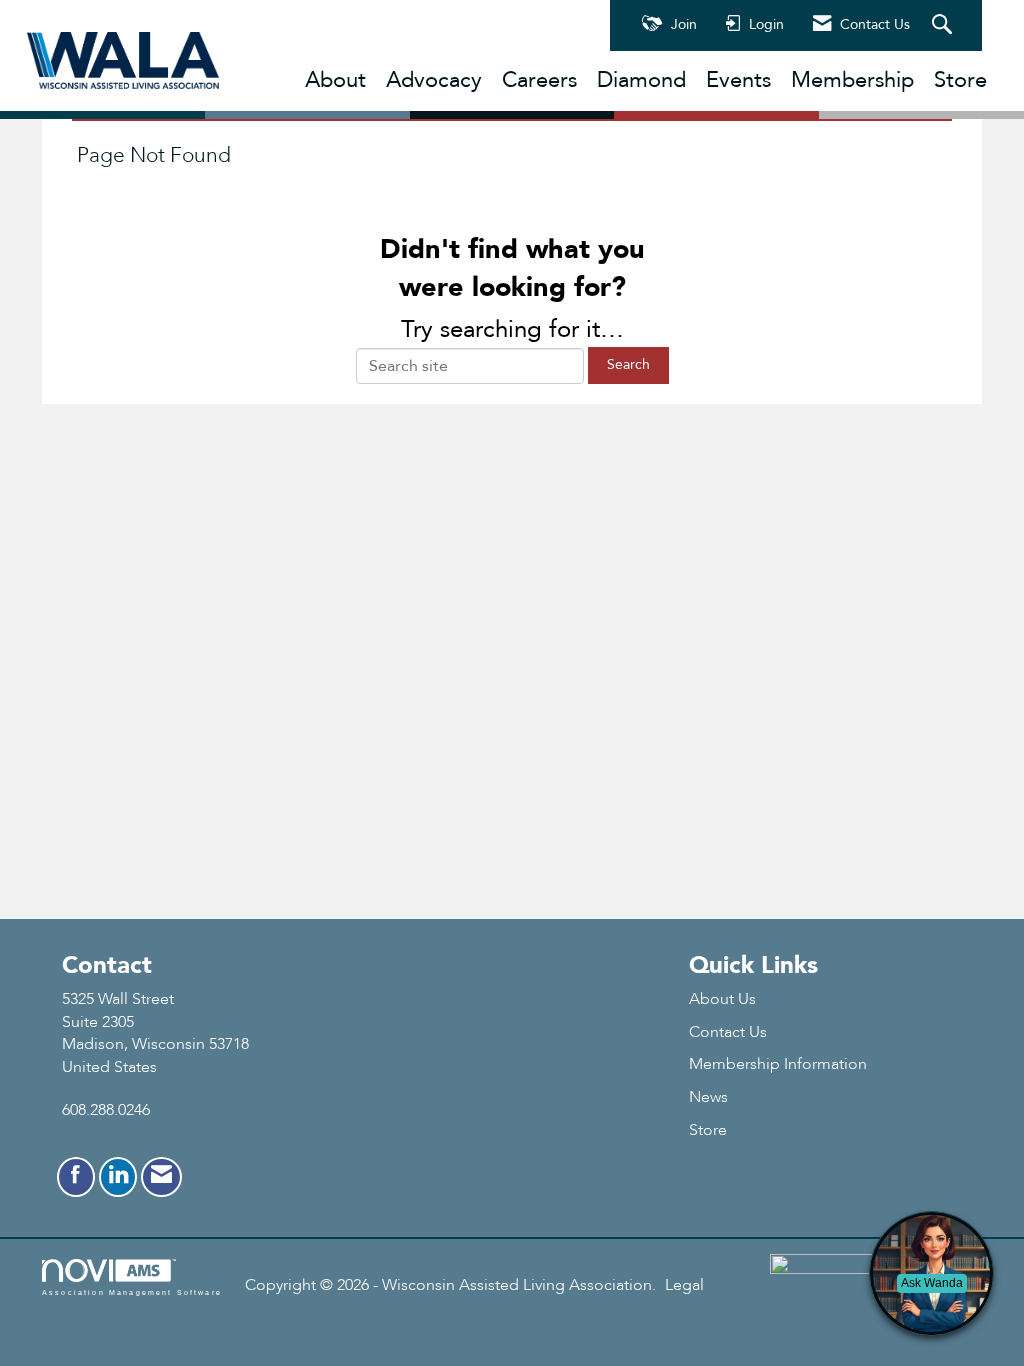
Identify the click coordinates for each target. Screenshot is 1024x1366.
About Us (722, 999)
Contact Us (728, 1032)
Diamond (641, 80)
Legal (684, 1285)
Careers (539, 80)
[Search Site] (944, 26)
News (708, 1097)
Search (628, 364)
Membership (852, 80)
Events (738, 80)
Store (960, 80)
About (335, 80)
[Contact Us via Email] (161, 1177)
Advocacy (434, 80)
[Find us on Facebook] (76, 1177)
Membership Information (778, 1064)
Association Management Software (132, 1292)
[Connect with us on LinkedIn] (118, 1177)
